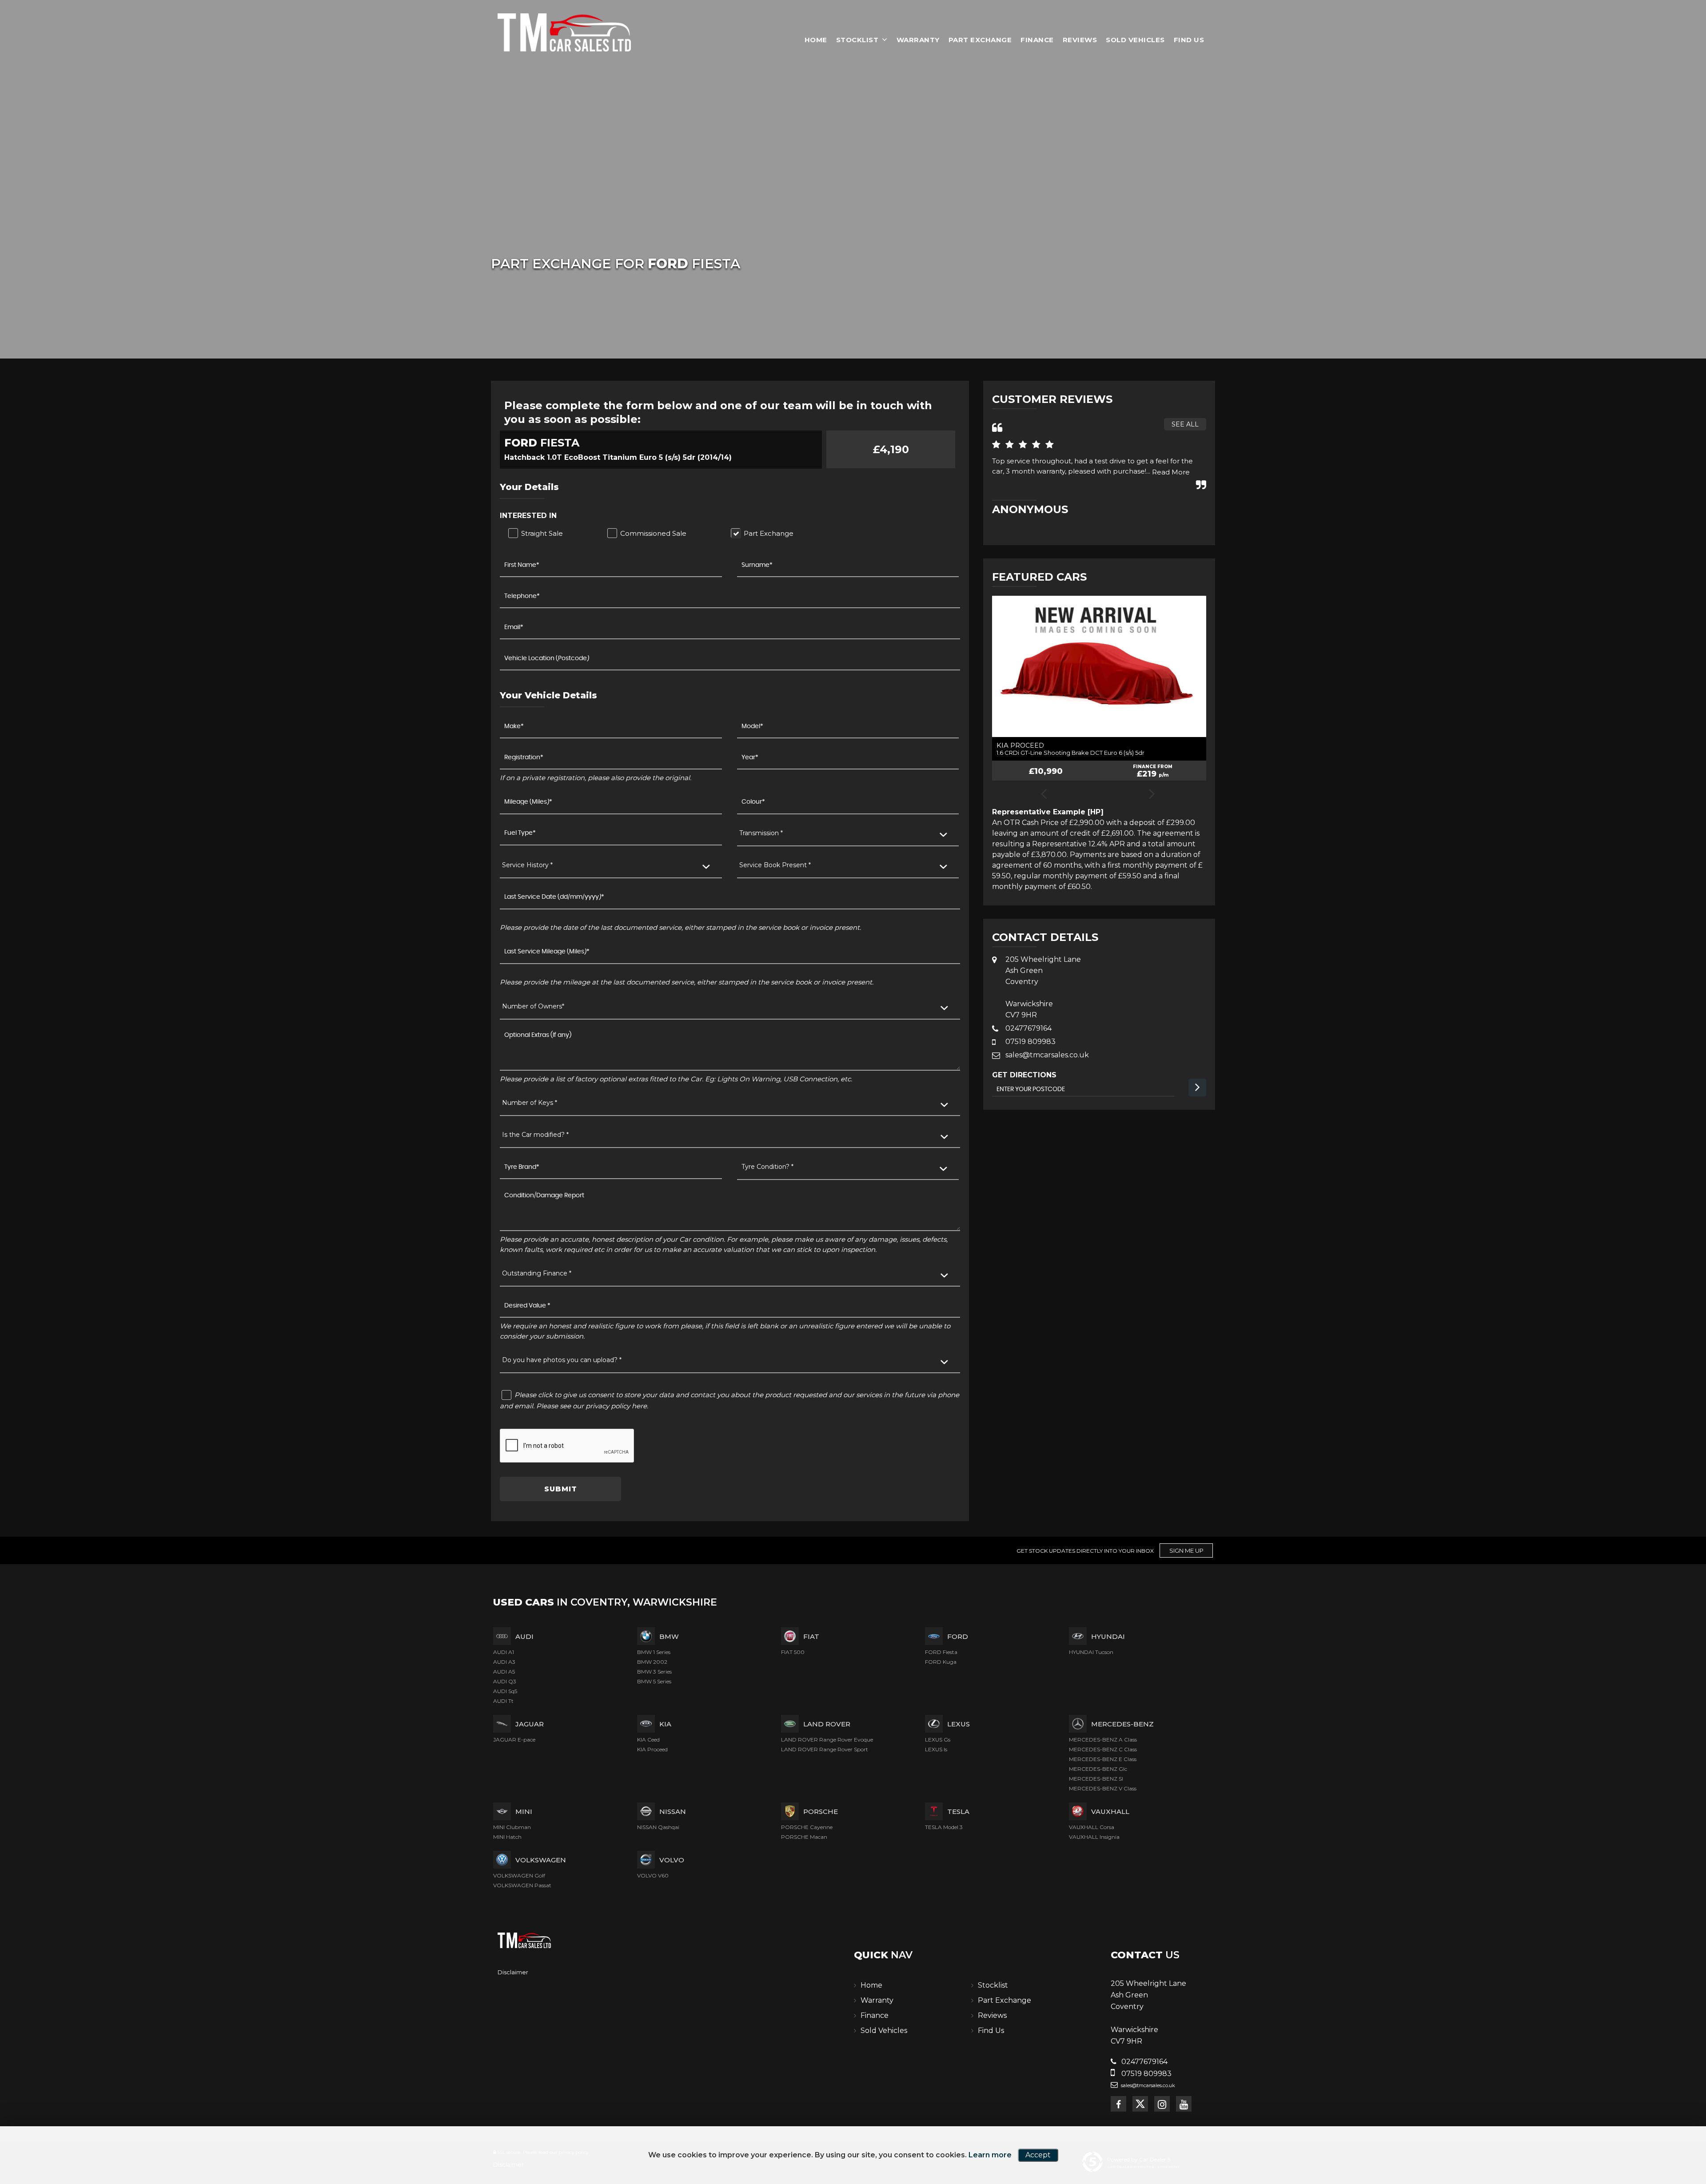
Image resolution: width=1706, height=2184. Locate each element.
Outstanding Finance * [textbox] (537, 1273)
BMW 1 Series (654, 1652)
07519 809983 (1030, 1042)
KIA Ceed (648, 1740)
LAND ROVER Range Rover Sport (825, 1749)
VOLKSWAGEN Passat (522, 1885)
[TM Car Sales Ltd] (564, 32)
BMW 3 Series (654, 1672)
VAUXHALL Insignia (1094, 1837)
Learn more (990, 2155)
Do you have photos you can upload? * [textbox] (562, 1360)
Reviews (1080, 40)
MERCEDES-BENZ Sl (1096, 1779)
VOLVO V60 (653, 1875)
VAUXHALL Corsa (1092, 1827)
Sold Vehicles (1135, 40)
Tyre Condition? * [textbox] (767, 1167)
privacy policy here (616, 1406)
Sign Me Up (1186, 1550)
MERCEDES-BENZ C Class (1103, 1749)
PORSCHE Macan (804, 1837)
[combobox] (848, 834)
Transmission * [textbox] (761, 833)
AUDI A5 (504, 1672)
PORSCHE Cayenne (807, 1827)
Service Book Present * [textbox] (775, 865)
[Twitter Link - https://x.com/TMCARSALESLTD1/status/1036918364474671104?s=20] (1140, 2104)
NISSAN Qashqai (658, 1827)
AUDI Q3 (505, 1681)
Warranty (918, 40)
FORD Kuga (941, 1662)
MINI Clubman (512, 1827)
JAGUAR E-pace (514, 1740)
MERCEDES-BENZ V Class (1103, 1788)
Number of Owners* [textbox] (533, 1006)
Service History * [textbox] (527, 865)
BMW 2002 (652, 1662)
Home (816, 40)
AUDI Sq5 (505, 1691)
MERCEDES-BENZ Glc (1098, 1769)
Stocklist (857, 40)
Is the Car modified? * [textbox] (535, 1135)
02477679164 (1028, 1028)
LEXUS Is (936, 1749)
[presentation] (1043, 795)
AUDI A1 (504, 1652)
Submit (561, 1489)
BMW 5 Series (654, 1681)
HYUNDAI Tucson (1091, 1652)
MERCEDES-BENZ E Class (1103, 1759)
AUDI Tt (503, 1701)
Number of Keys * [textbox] (530, 1103)
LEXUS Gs (938, 1740)
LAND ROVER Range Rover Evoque (827, 1740)
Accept (1038, 2155)
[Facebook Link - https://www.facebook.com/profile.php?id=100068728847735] (1118, 2104)
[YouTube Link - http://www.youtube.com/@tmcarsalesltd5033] (1184, 2104)
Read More (1171, 472)
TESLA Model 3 (944, 1827)
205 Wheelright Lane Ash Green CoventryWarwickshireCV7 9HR (1043, 987)
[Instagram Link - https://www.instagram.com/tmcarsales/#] (1162, 2104)
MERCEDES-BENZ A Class (1103, 1740)
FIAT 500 (793, 1652)
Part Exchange (980, 40)
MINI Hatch (507, 1837)
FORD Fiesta (941, 1652)
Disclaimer (513, 1972)
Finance (1037, 40)
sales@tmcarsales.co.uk (1047, 1055)
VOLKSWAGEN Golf (519, 1875)
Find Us (1189, 40)
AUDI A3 (504, 1662)
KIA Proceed (652, 1749)
